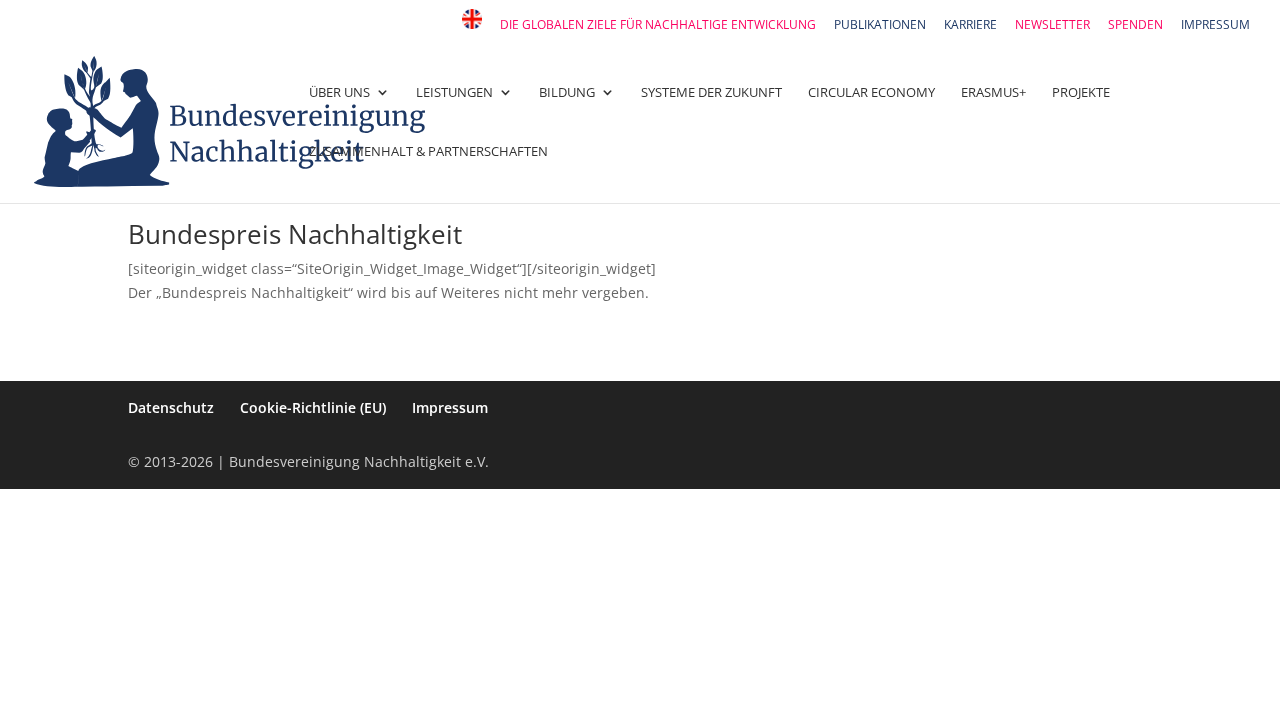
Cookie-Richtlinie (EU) (313, 407)
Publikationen (880, 26)
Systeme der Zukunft (711, 93)
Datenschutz (171, 407)
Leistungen (454, 93)
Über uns (339, 93)
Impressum (1215, 26)
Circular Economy (871, 93)
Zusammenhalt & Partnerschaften (428, 152)
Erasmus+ (993, 93)
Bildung (567, 93)
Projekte (1081, 93)
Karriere (970, 26)
